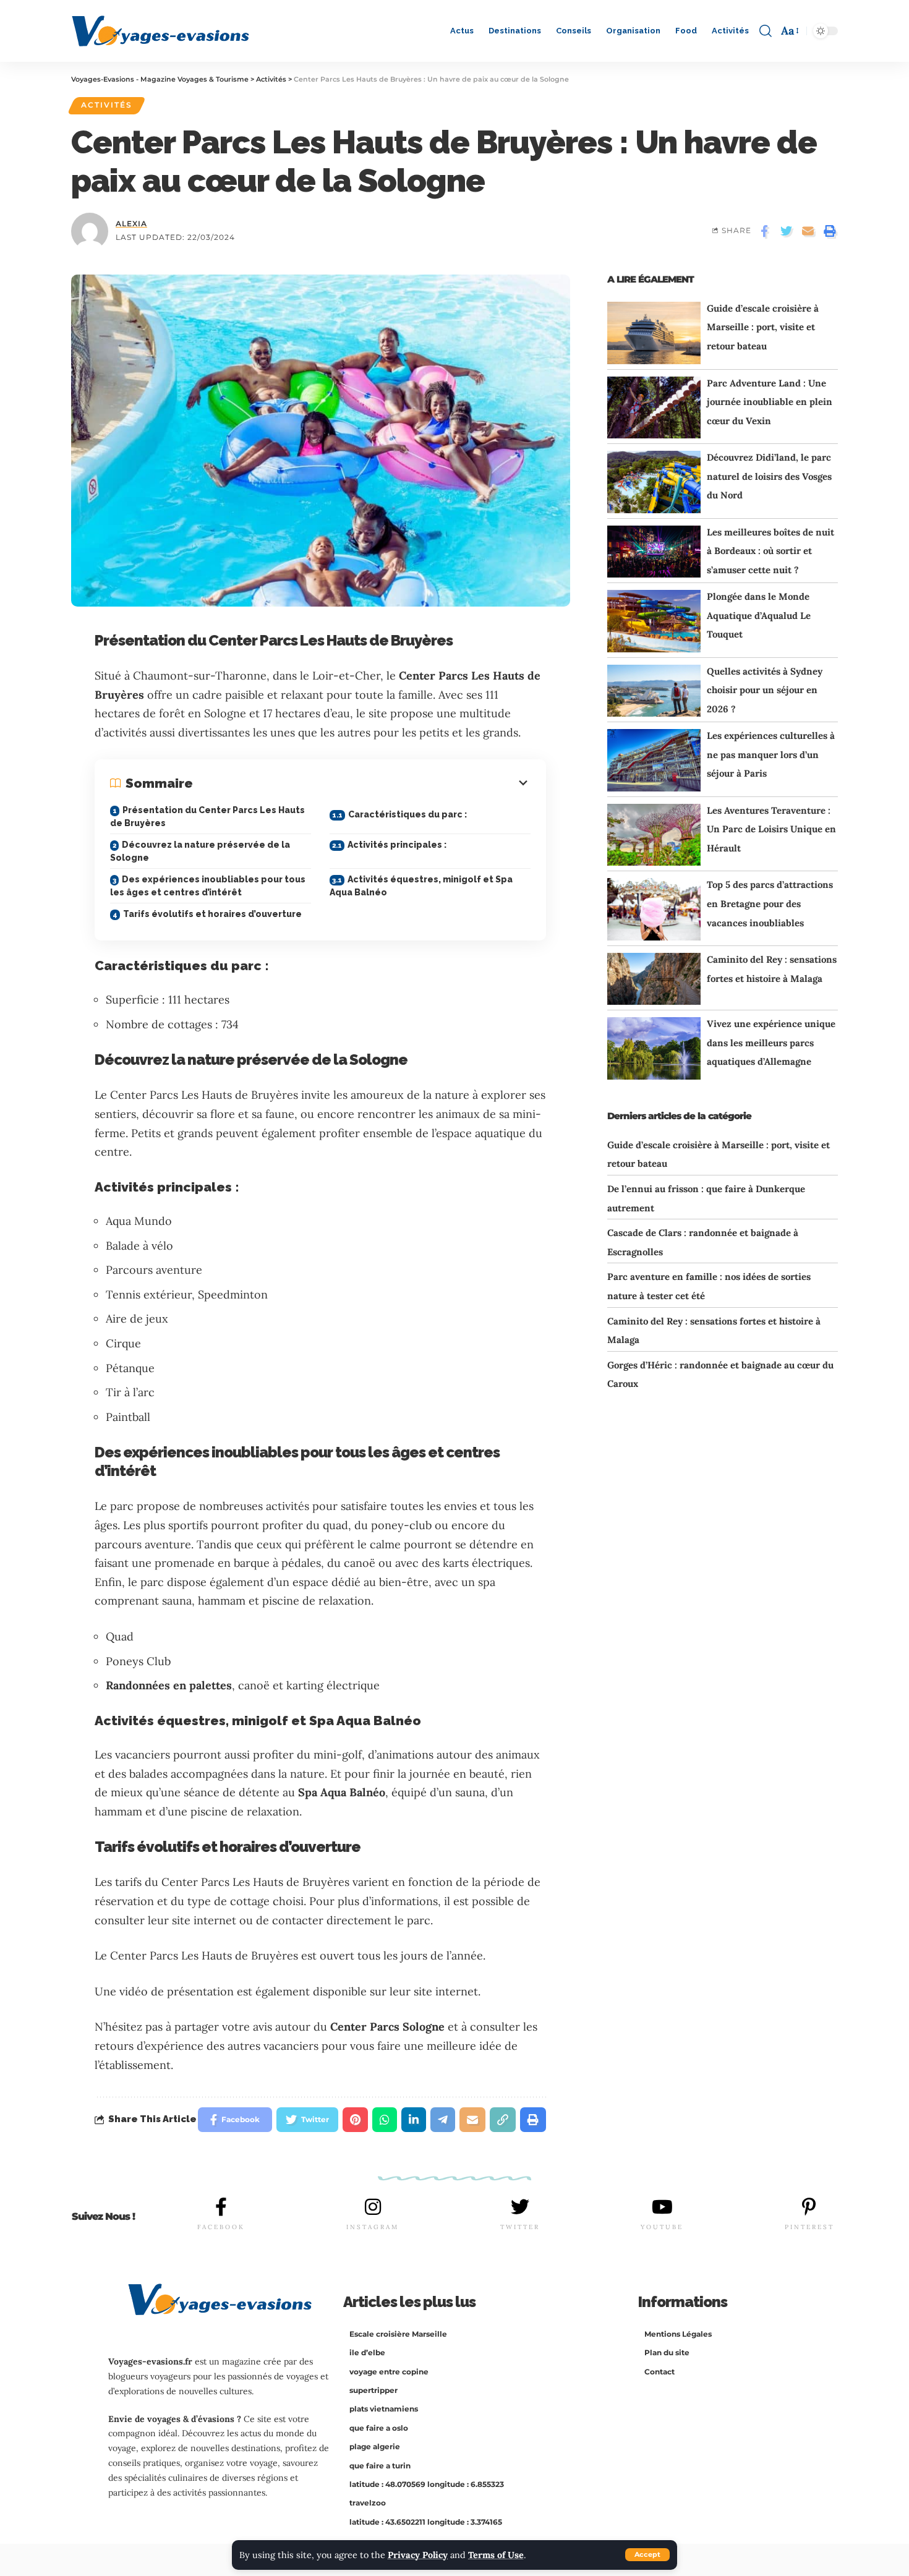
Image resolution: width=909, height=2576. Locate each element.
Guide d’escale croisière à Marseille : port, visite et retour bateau (763, 327)
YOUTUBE (662, 2227)
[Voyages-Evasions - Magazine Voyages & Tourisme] (160, 31)
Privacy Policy (418, 2555)
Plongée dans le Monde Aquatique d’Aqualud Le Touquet (759, 615)
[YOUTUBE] (662, 2207)
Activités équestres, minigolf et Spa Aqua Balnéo (421, 886)
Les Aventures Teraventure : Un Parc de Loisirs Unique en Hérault (771, 829)
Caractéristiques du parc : (408, 814)
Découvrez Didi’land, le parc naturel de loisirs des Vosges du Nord (769, 476)
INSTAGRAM (373, 2227)
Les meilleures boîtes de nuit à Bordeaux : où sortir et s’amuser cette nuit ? (770, 551)
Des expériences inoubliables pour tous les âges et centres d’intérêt (208, 886)
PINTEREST (809, 2227)
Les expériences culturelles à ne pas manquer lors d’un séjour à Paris (771, 754)
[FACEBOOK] (221, 2207)
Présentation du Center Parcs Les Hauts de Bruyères (207, 817)
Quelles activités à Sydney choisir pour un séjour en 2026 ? (765, 690)
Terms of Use (496, 2555)
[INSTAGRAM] (373, 2207)
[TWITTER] (520, 2207)
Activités (107, 105)
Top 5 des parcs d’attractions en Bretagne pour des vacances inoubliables (770, 903)
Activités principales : (397, 845)
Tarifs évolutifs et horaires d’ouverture (212, 914)
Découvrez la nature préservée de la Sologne (200, 851)
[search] (766, 31)
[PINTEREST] (809, 2207)
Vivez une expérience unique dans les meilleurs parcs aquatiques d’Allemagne (771, 1043)
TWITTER (520, 2227)
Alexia (131, 224)
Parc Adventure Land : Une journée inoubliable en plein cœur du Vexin (770, 402)
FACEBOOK (221, 2227)
